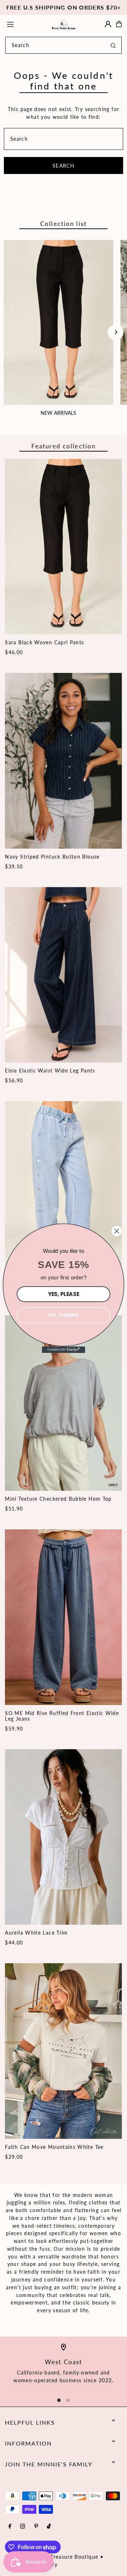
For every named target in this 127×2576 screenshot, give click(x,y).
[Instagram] (23, 2527)
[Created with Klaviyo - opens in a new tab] (64, 1349)
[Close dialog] (117, 1231)
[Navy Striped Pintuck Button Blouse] (63, 761)
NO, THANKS (63, 1315)
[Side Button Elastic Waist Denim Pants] (63, 1189)
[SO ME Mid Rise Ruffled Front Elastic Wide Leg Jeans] (63, 1617)
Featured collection (64, 446)
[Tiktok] (49, 2527)
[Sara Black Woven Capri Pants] (63, 546)
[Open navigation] (24, 24)
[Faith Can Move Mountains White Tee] (63, 2051)
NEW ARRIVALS (58, 413)
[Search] (113, 45)
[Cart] (119, 24)
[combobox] (64, 45)
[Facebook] (10, 2527)
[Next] (116, 332)
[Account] (108, 24)
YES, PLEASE (64, 1294)
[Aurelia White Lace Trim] (63, 1837)
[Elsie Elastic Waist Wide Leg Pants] (63, 975)
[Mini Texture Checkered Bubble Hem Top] (63, 1403)
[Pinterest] (36, 2527)
